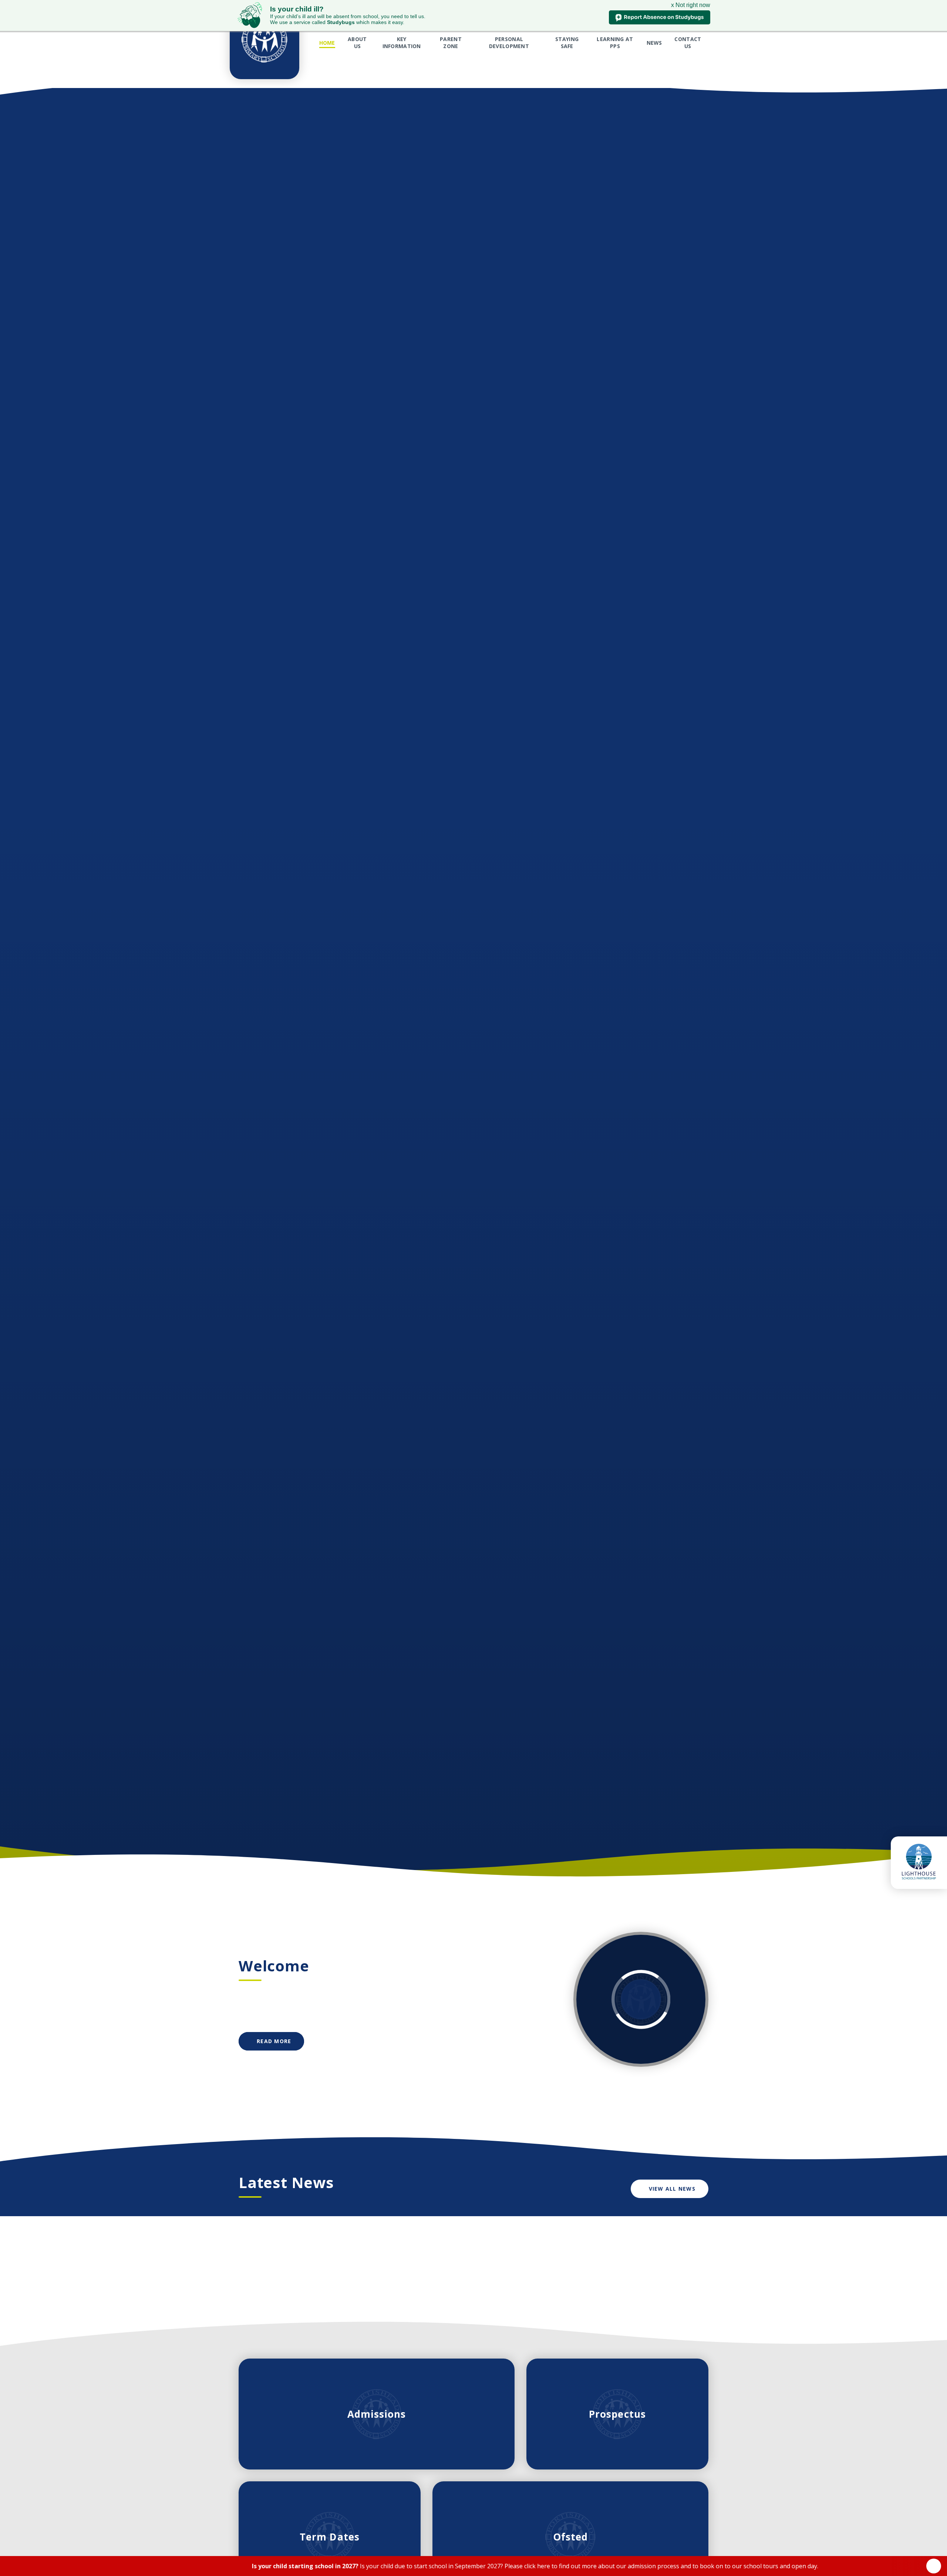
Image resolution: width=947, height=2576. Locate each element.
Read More (274, 2041)
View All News (672, 2189)
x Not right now (691, 5)
